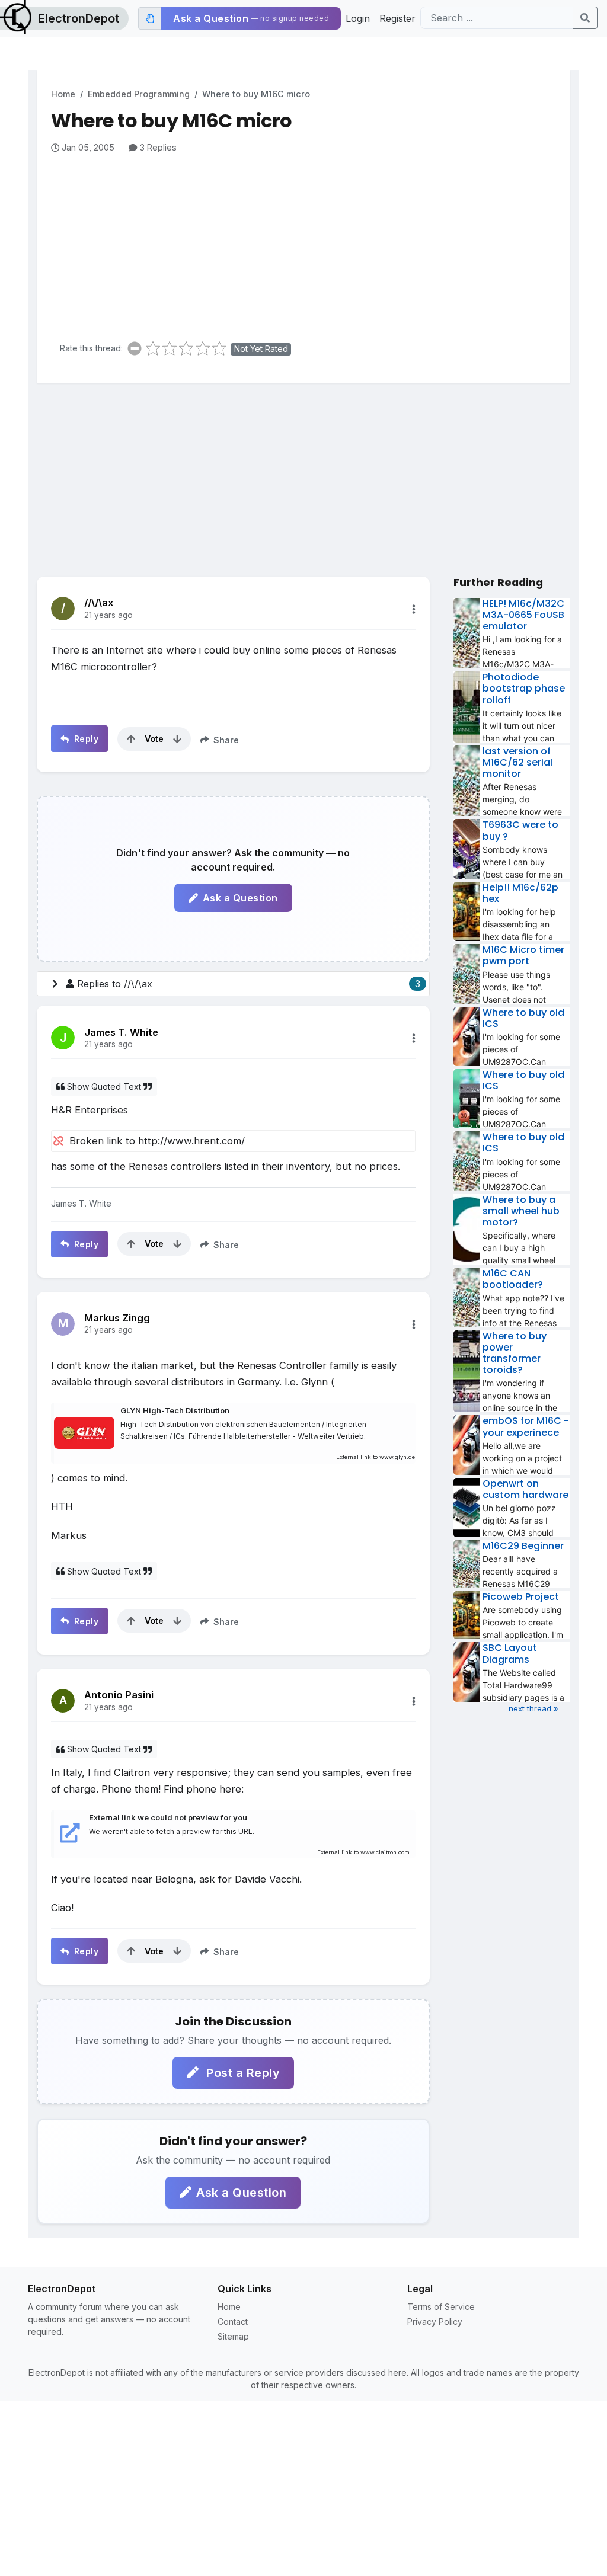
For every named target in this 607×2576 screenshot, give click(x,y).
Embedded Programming (139, 94)
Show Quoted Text (104, 1087)
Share (225, 740)
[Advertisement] (311, 243)
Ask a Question (240, 898)
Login (358, 18)
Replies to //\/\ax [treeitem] (249, 984)
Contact (233, 2321)
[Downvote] (177, 739)
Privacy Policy (435, 2321)
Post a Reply (242, 2073)
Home (63, 94)
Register (397, 18)
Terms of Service (441, 2307)
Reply (85, 739)
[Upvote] (131, 739)
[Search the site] (585, 18)
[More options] (414, 609)
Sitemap (233, 2336)
